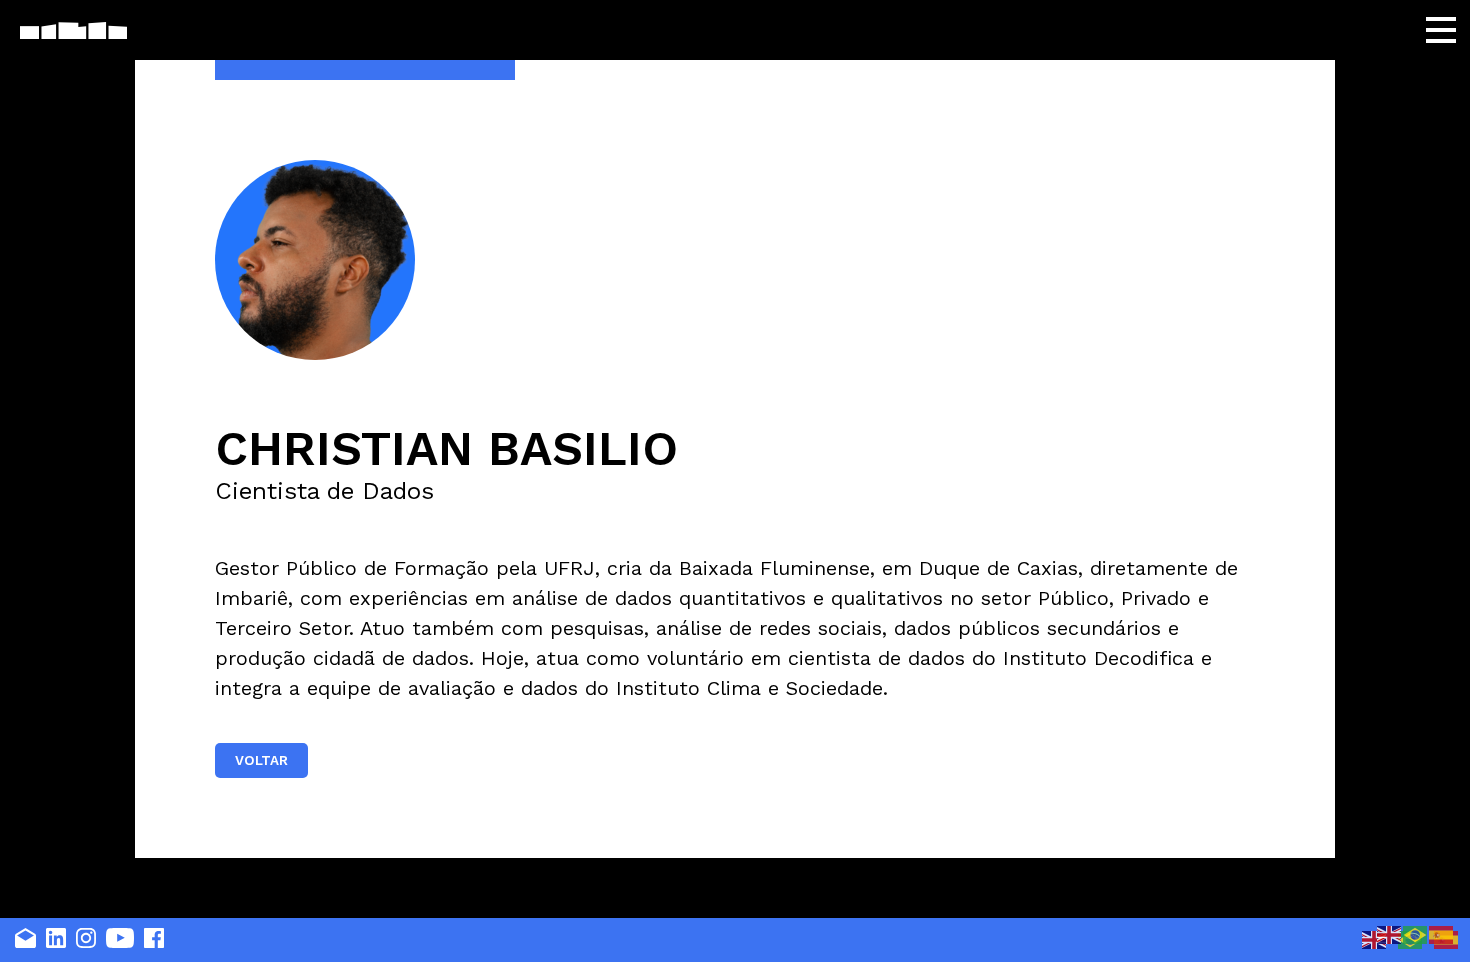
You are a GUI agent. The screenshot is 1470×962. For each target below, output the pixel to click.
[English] (1375, 938)
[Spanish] (1442, 933)
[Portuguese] (1416, 933)
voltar (261, 760)
